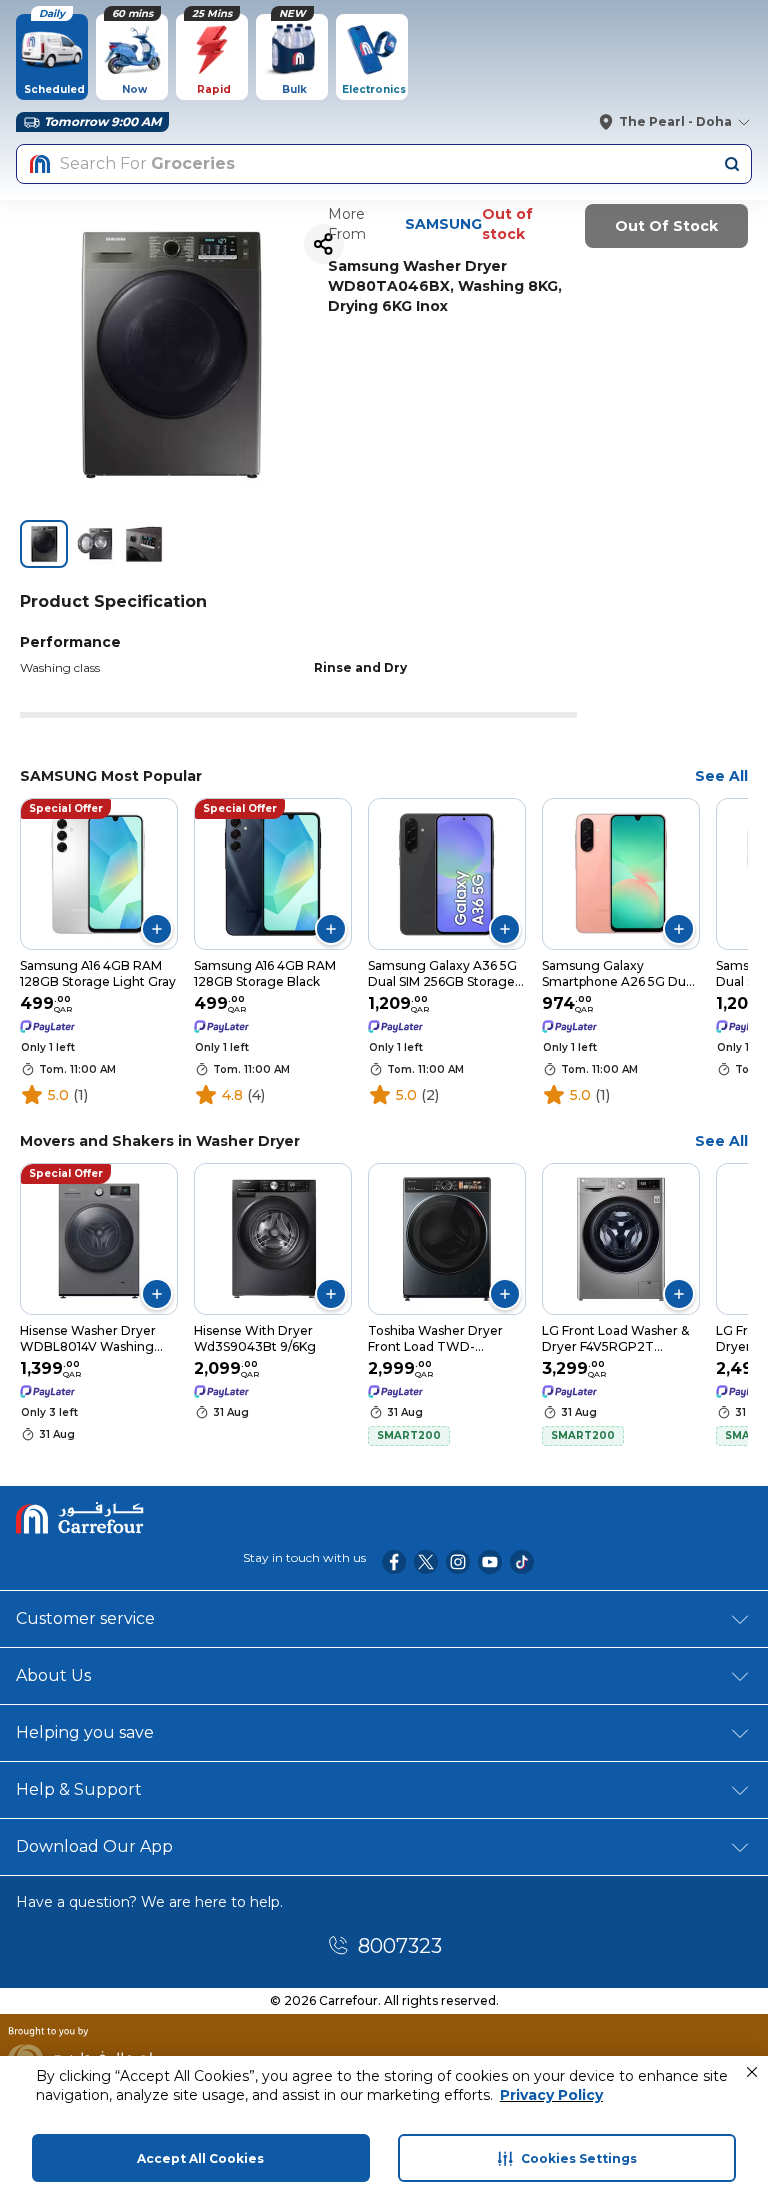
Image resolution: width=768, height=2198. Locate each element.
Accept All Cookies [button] (200, 2158)
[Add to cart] (157, 929)
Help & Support (79, 1789)
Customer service (85, 1618)
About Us (53, 1675)
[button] (752, 2072)
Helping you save (85, 1732)
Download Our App (94, 1846)
